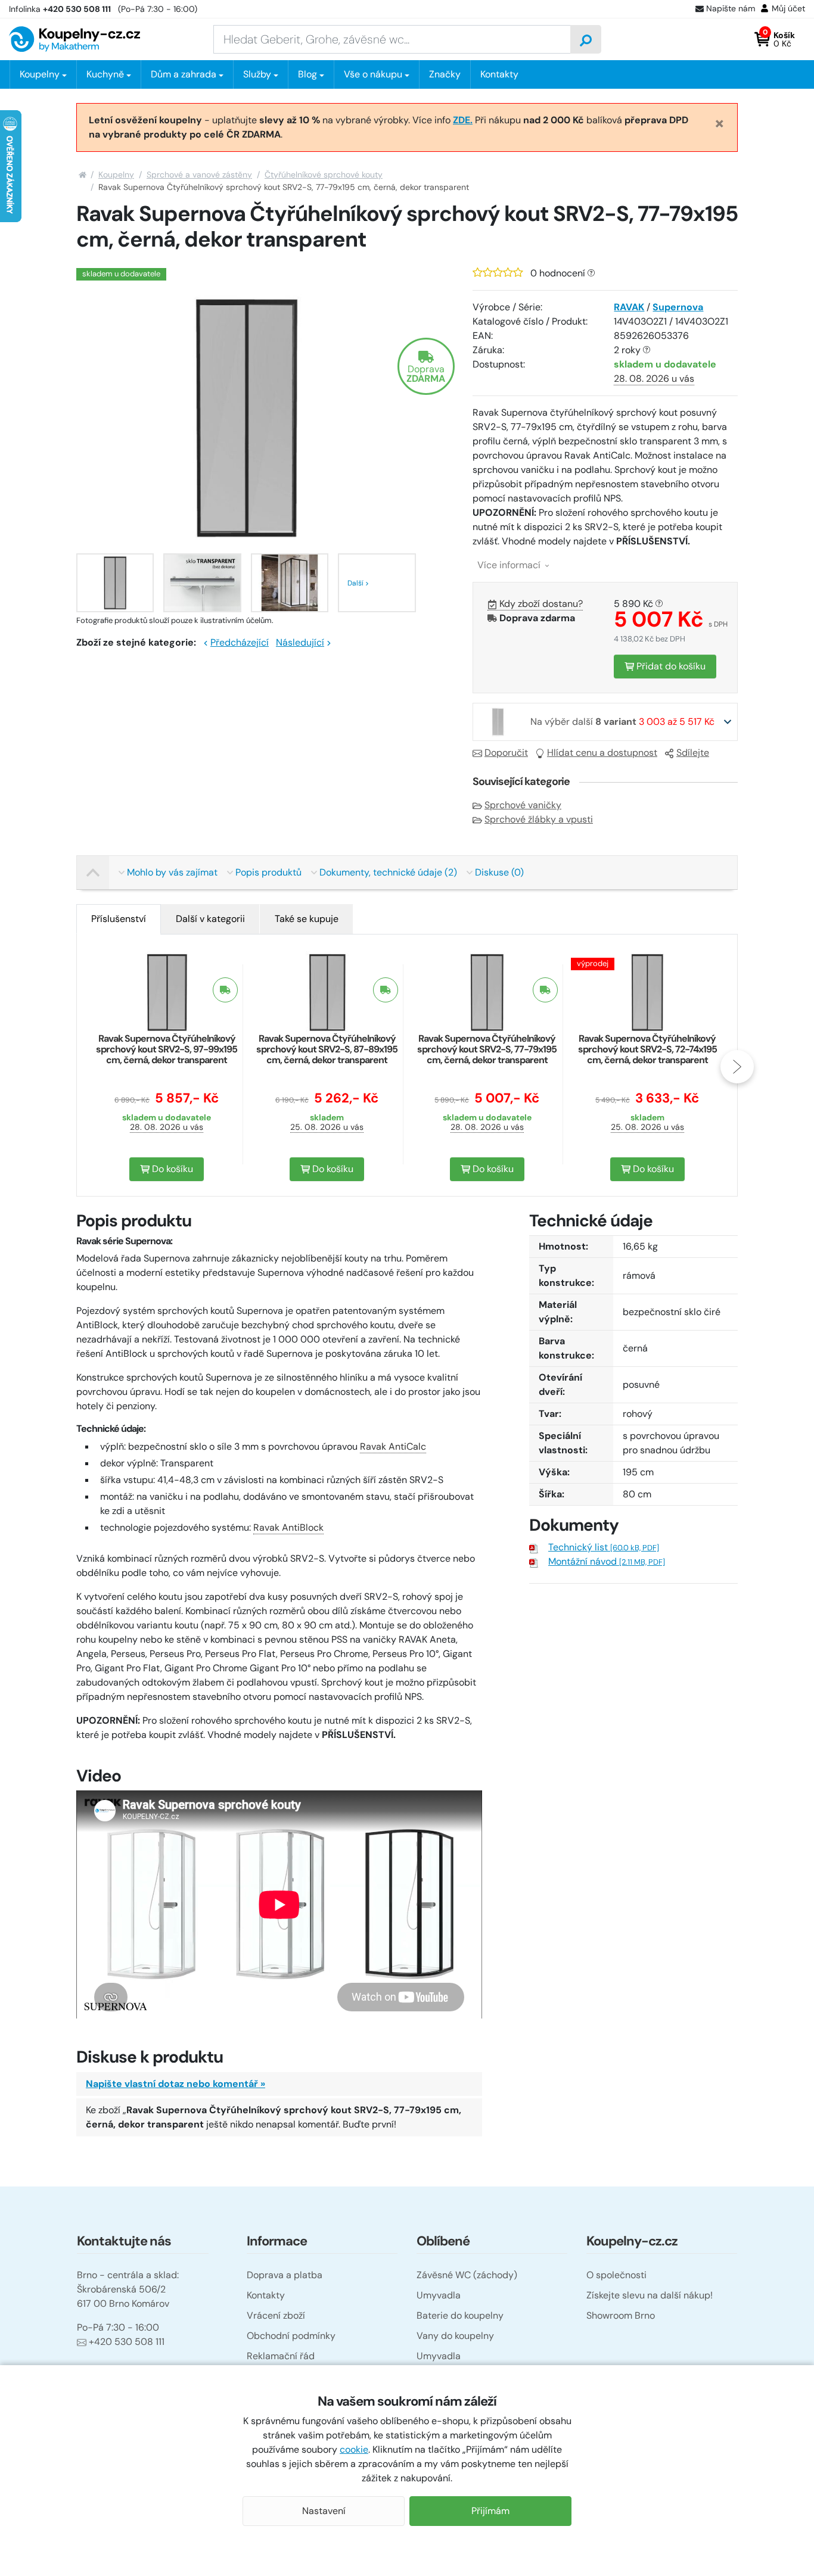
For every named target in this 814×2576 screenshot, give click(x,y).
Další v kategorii (210, 919)
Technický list (604, 1547)
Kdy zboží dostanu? (541, 604)
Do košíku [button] (171, 1169)
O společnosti (616, 2275)
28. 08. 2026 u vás (654, 379)
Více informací (510, 565)
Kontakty (499, 74)
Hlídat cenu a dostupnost (602, 753)
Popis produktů (268, 872)
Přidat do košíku (670, 666)
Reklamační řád (281, 2356)
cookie (354, 2449)
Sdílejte (693, 753)
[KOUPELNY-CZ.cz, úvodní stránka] (74, 39)
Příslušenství (119, 919)
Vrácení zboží (276, 2315)
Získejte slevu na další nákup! (650, 2295)
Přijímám (490, 2511)
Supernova (678, 307)
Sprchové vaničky (523, 805)
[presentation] (77, 1067)
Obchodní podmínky (291, 2336)
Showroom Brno (621, 2315)
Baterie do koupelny (460, 2315)
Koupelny (116, 175)
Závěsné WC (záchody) (467, 2275)
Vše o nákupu (373, 74)
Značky (445, 74)
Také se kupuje (307, 919)
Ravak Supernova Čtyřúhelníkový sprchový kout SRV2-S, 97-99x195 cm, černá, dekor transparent (167, 1049)
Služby (257, 74)
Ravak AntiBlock (288, 1527)
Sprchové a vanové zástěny (199, 175)
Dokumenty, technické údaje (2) (388, 872)
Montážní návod (607, 1561)
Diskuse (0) (499, 872)
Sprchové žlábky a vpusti (539, 819)
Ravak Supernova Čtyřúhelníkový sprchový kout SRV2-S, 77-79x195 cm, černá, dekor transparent (487, 1049)
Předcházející (240, 642)
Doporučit (506, 753)
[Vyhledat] (586, 39)
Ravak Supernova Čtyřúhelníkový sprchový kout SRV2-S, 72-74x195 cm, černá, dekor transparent (647, 1049)
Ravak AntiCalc (393, 1446)
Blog (307, 74)
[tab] (119, 919)
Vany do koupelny (455, 2336)
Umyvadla (439, 2295)
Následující (300, 642)
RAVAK (629, 307)
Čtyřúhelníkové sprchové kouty (324, 175)
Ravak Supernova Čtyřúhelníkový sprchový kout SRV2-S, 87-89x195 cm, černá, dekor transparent (327, 1049)
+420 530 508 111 (127, 2342)
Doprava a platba (285, 2275)
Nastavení (324, 2511)
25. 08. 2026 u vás (327, 1127)
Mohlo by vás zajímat (172, 872)
